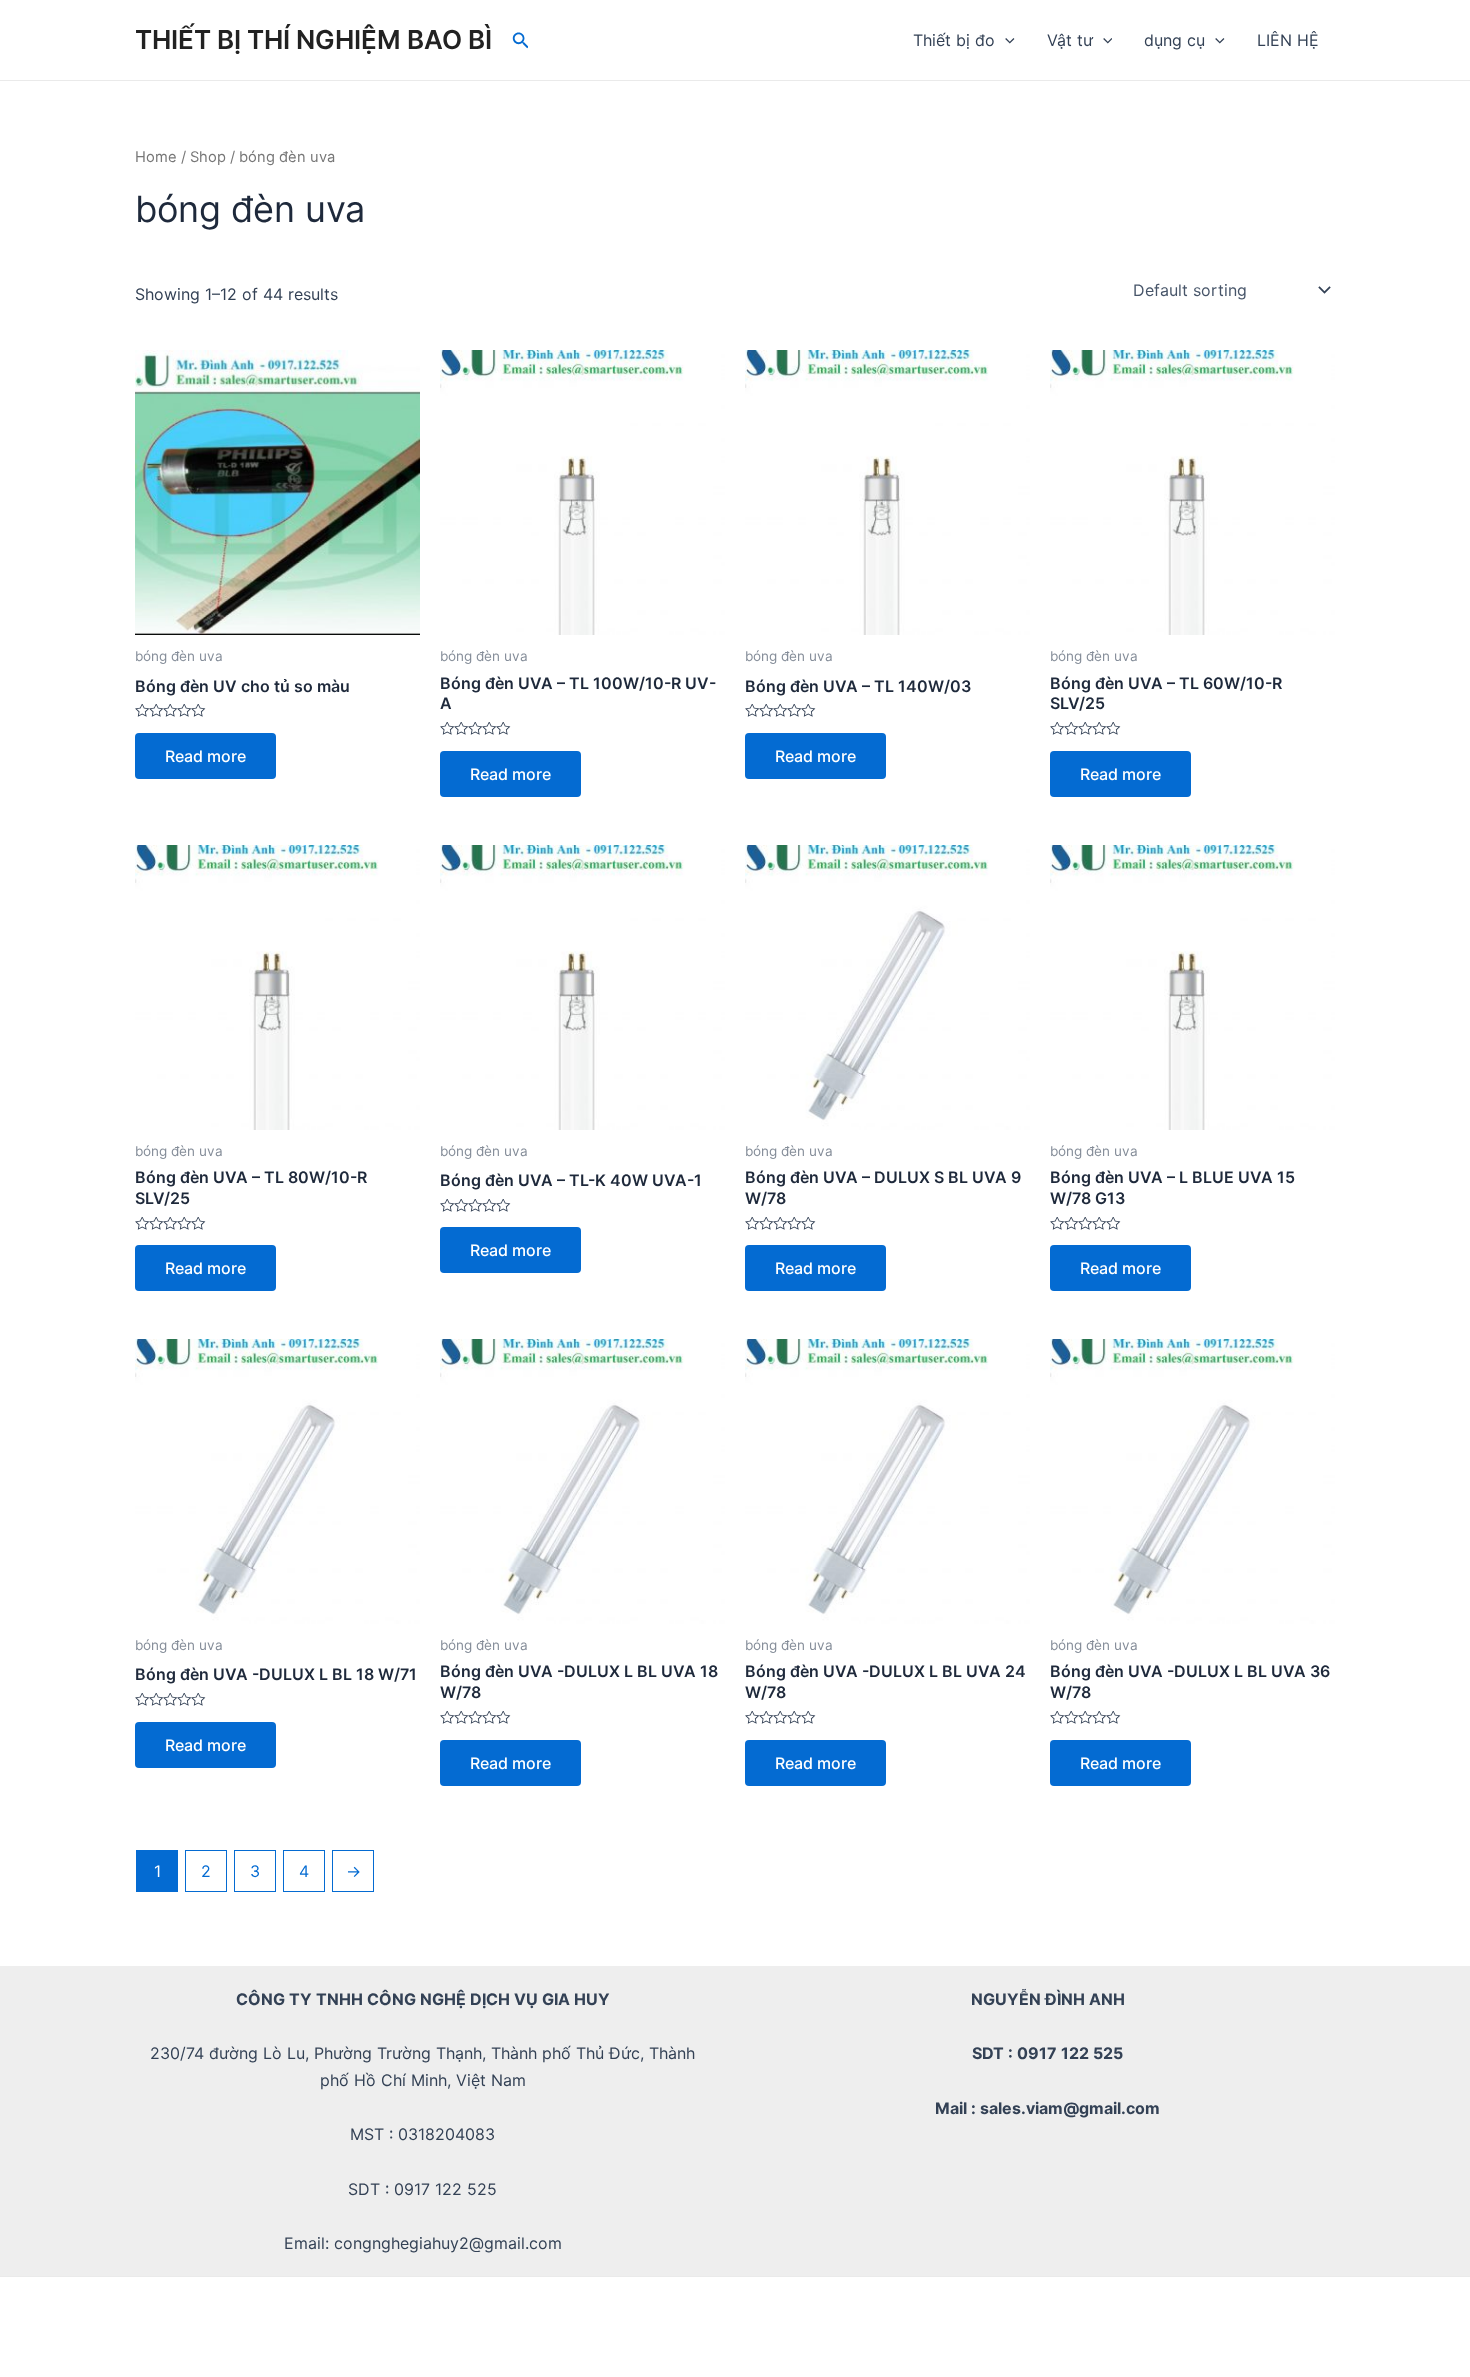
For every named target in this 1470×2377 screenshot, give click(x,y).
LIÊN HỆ (1288, 40)
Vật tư (1070, 40)
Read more (205, 756)
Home (156, 157)
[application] (1005, 40)
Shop (208, 157)
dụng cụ (1174, 40)
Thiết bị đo (954, 40)
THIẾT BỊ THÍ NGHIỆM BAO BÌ (313, 39)
